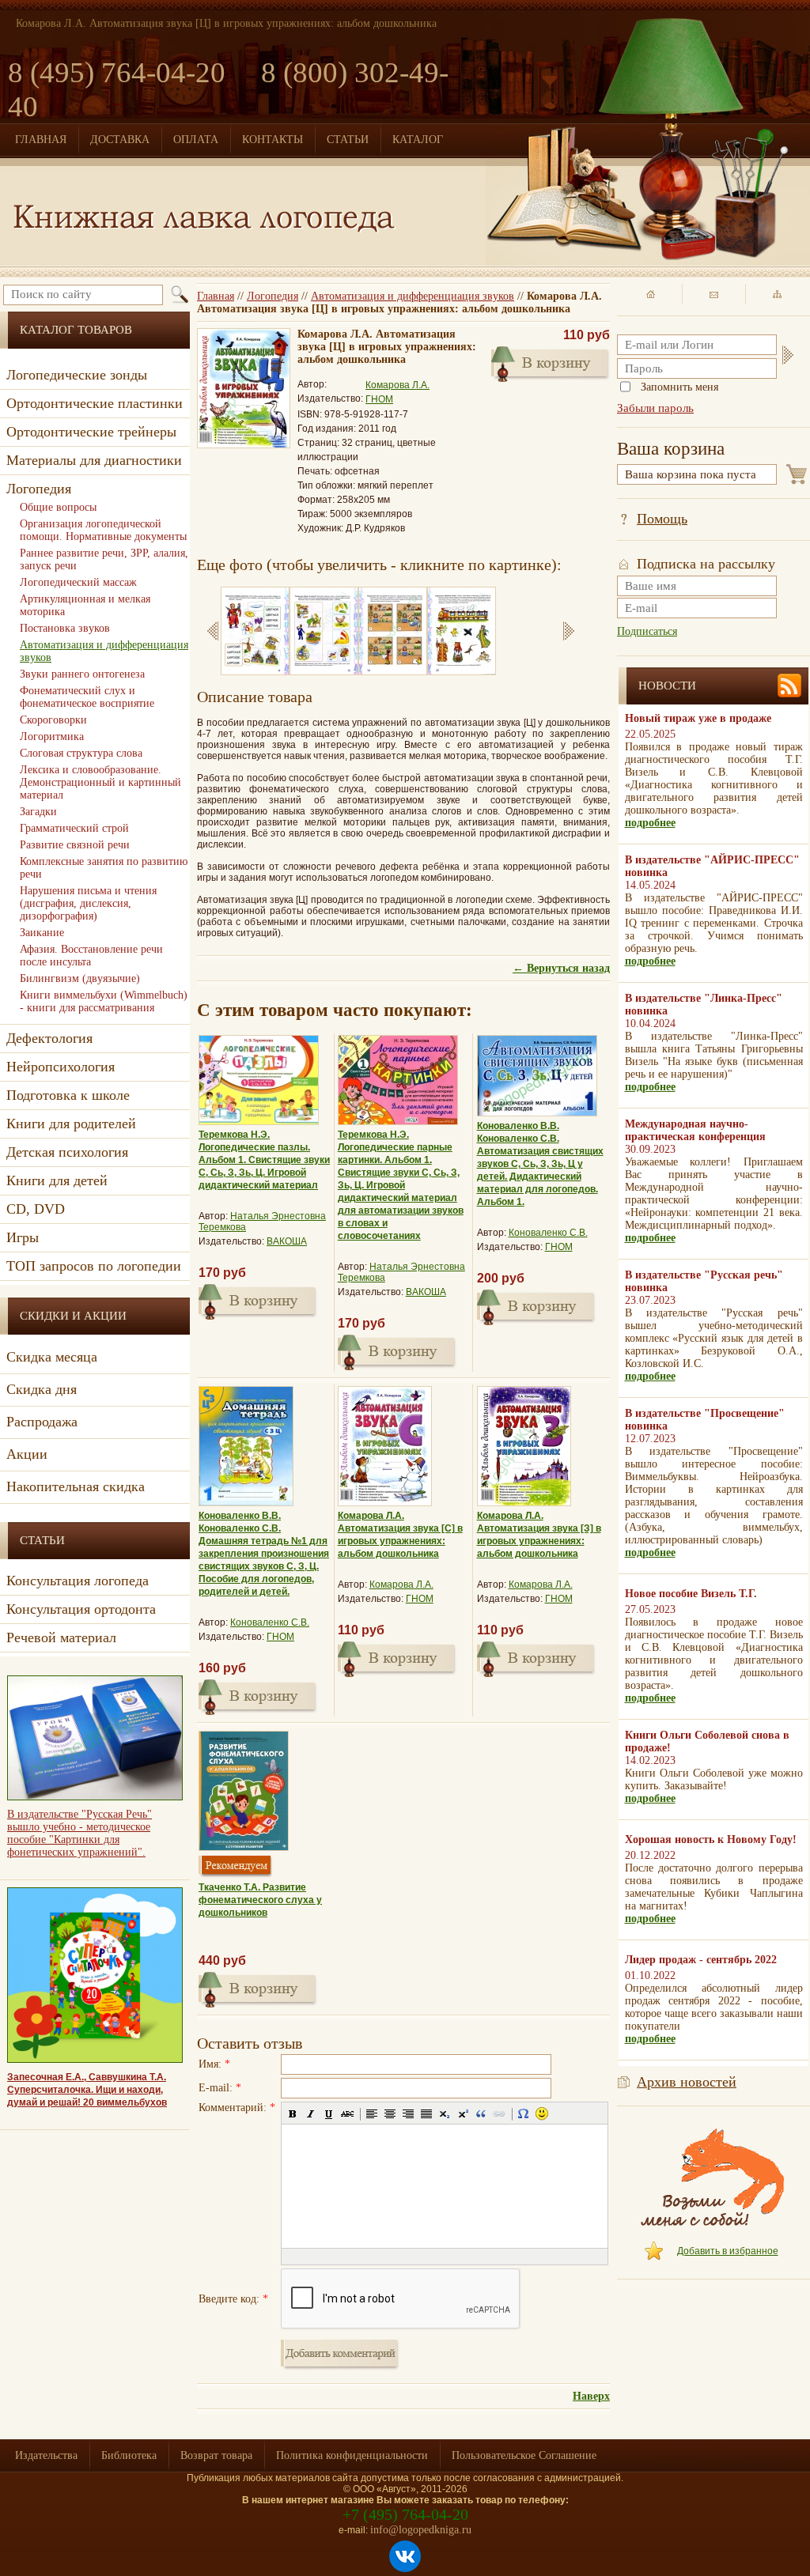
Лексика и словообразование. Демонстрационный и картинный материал (100, 782)
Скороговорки (53, 720)
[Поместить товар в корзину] (258, 1300)
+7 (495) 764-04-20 (405, 2514)
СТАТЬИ (348, 140)
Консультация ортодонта (81, 1609)
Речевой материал (61, 1637)
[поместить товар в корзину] (551, 362)
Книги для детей (57, 1180)
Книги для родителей (71, 1124)
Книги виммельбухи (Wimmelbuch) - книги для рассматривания (104, 1001)
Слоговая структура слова (81, 753)
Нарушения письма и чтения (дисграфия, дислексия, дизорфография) (88, 903)
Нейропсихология (61, 1067)
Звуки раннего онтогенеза (82, 674)
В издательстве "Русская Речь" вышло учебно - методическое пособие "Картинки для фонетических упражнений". (79, 1833)
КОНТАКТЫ (273, 140)
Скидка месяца (52, 1357)
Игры (23, 1237)
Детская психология (67, 1152)
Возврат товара (216, 2455)
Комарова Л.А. (397, 385)
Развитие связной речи (75, 845)
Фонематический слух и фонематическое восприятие (87, 697)
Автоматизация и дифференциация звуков (413, 296)
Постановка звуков (65, 628)
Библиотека (129, 2455)
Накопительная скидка (76, 1486)
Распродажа (42, 1422)
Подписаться (647, 631)
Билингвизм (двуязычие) (80, 978)
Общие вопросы (58, 507)
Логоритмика (52, 737)
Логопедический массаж (78, 582)
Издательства (46, 2455)
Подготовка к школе (68, 1095)
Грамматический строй (74, 828)
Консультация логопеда (78, 1581)
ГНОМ (379, 399)
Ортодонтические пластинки (95, 403)
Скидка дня (42, 1389)
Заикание (42, 933)
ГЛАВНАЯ (41, 140)
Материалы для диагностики (94, 460)
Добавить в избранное (728, 2251)
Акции (27, 1454)
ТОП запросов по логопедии (94, 1266)
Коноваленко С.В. (548, 1233)
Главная (216, 296)
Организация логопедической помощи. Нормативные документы (103, 530)
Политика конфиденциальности (352, 2455)
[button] (293, 2113)
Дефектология (49, 1038)
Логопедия (273, 296)
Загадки (38, 812)
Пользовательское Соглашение (524, 2455)
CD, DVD (36, 1209)
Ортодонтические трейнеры (91, 432)
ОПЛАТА (196, 140)
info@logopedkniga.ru (421, 2530)
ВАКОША (287, 1241)
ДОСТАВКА (120, 140)
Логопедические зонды (77, 375)
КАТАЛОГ (418, 140)
